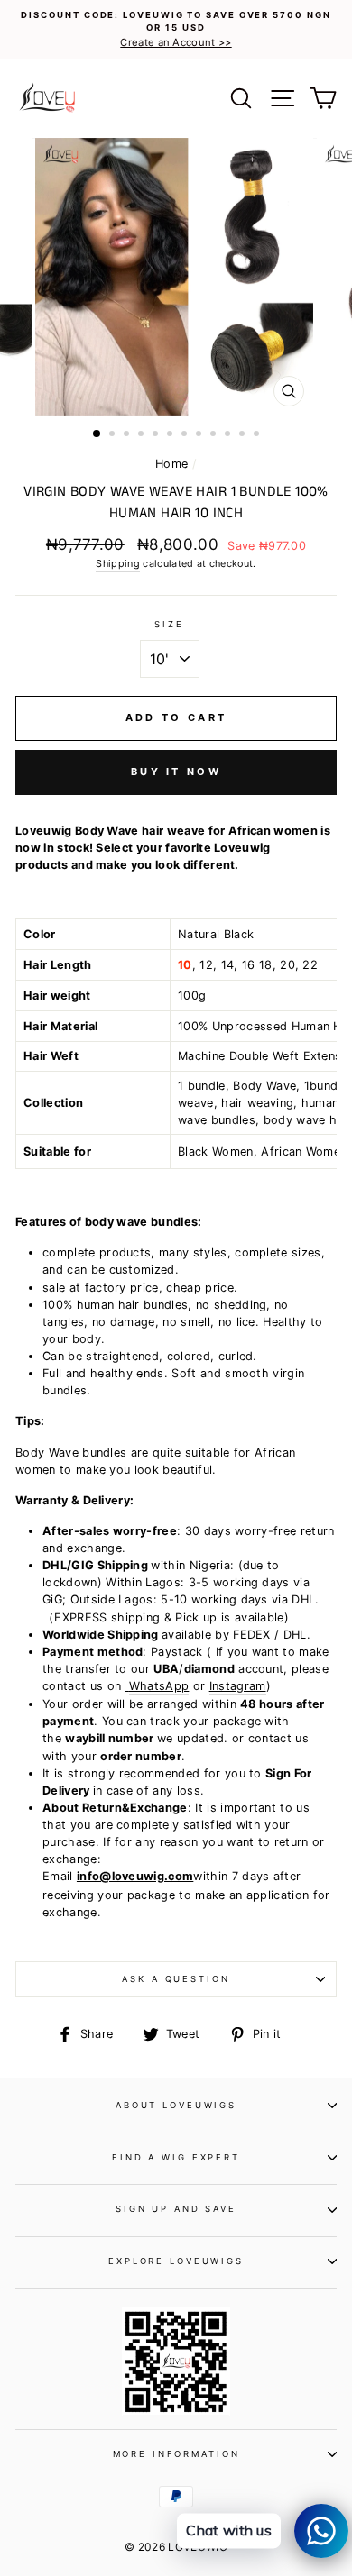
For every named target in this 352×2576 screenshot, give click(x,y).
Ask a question (176, 1979)
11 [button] (244, 435)
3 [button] (128, 435)
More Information (176, 2454)
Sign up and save (176, 2209)
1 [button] (97, 434)
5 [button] (157, 435)
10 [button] (229, 435)
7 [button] (186, 435)
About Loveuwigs (176, 2105)
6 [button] (171, 435)
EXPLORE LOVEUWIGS (176, 2261)
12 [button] (258, 435)
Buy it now (176, 772)
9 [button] (215, 435)
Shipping (118, 564)
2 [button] (114, 435)
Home (171, 464)
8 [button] (200, 435)
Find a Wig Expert (176, 2157)
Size (169, 624)
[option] (176, 30)
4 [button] (143, 435)
